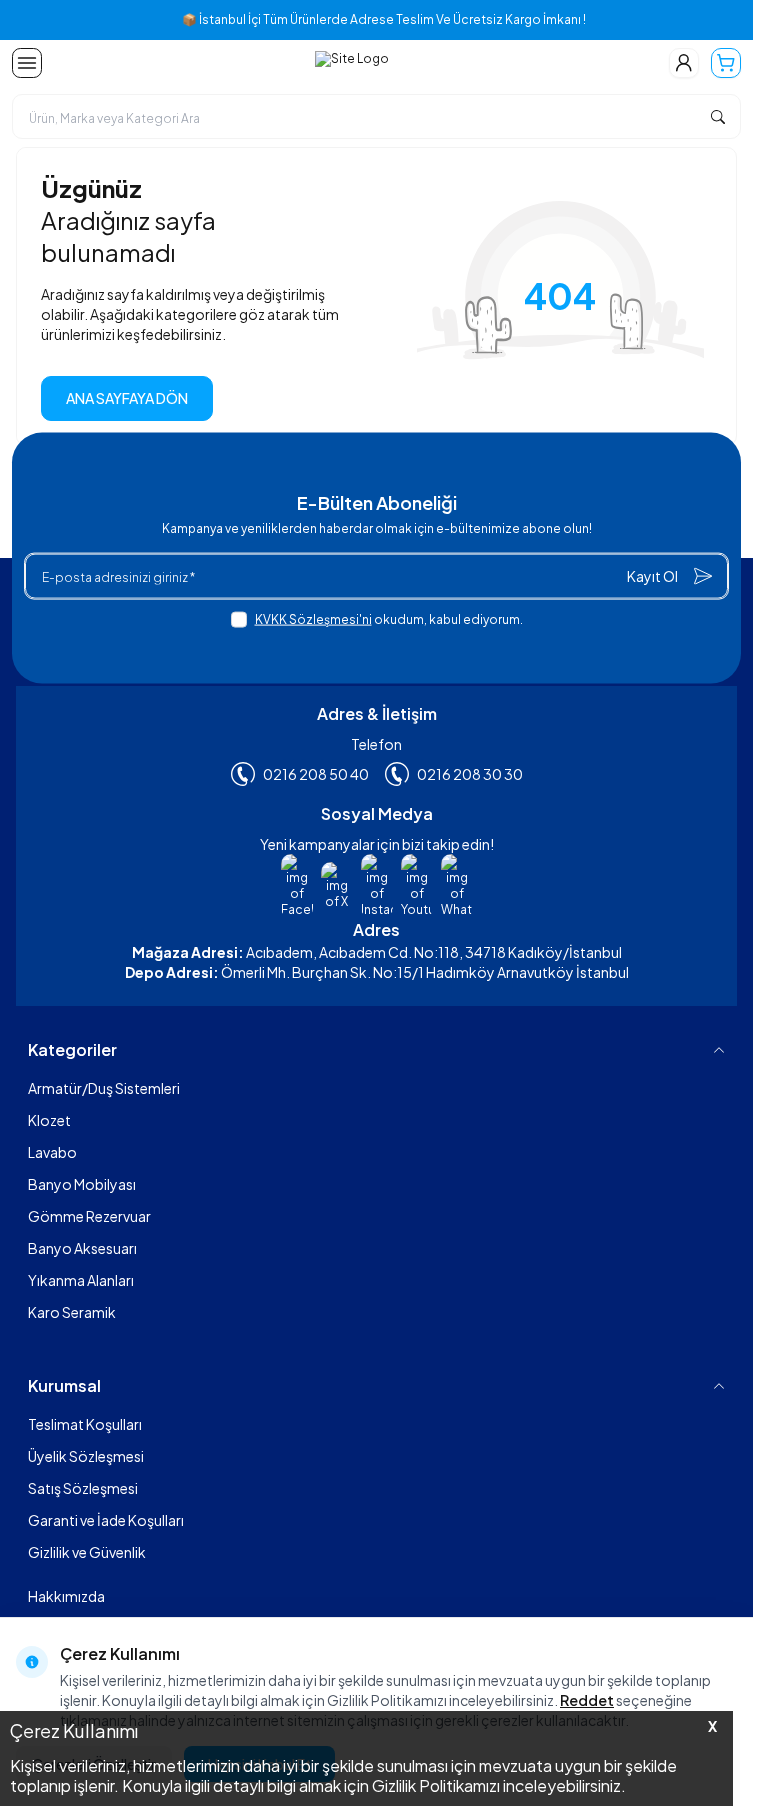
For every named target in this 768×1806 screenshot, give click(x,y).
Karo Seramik (72, 1312)
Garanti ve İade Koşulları (106, 1520)
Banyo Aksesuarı (82, 1248)
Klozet (49, 1120)
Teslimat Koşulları (85, 1424)
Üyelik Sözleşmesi (86, 1456)
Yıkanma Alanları (81, 1280)
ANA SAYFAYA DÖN (127, 398)
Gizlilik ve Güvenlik (87, 1552)
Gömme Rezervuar (89, 1216)
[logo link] (352, 63)
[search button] (718, 116)
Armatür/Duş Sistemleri (104, 1088)
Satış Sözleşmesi (83, 1488)
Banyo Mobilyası (82, 1184)
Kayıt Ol (652, 576)
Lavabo (52, 1152)
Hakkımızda (66, 1596)
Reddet (587, 1700)
